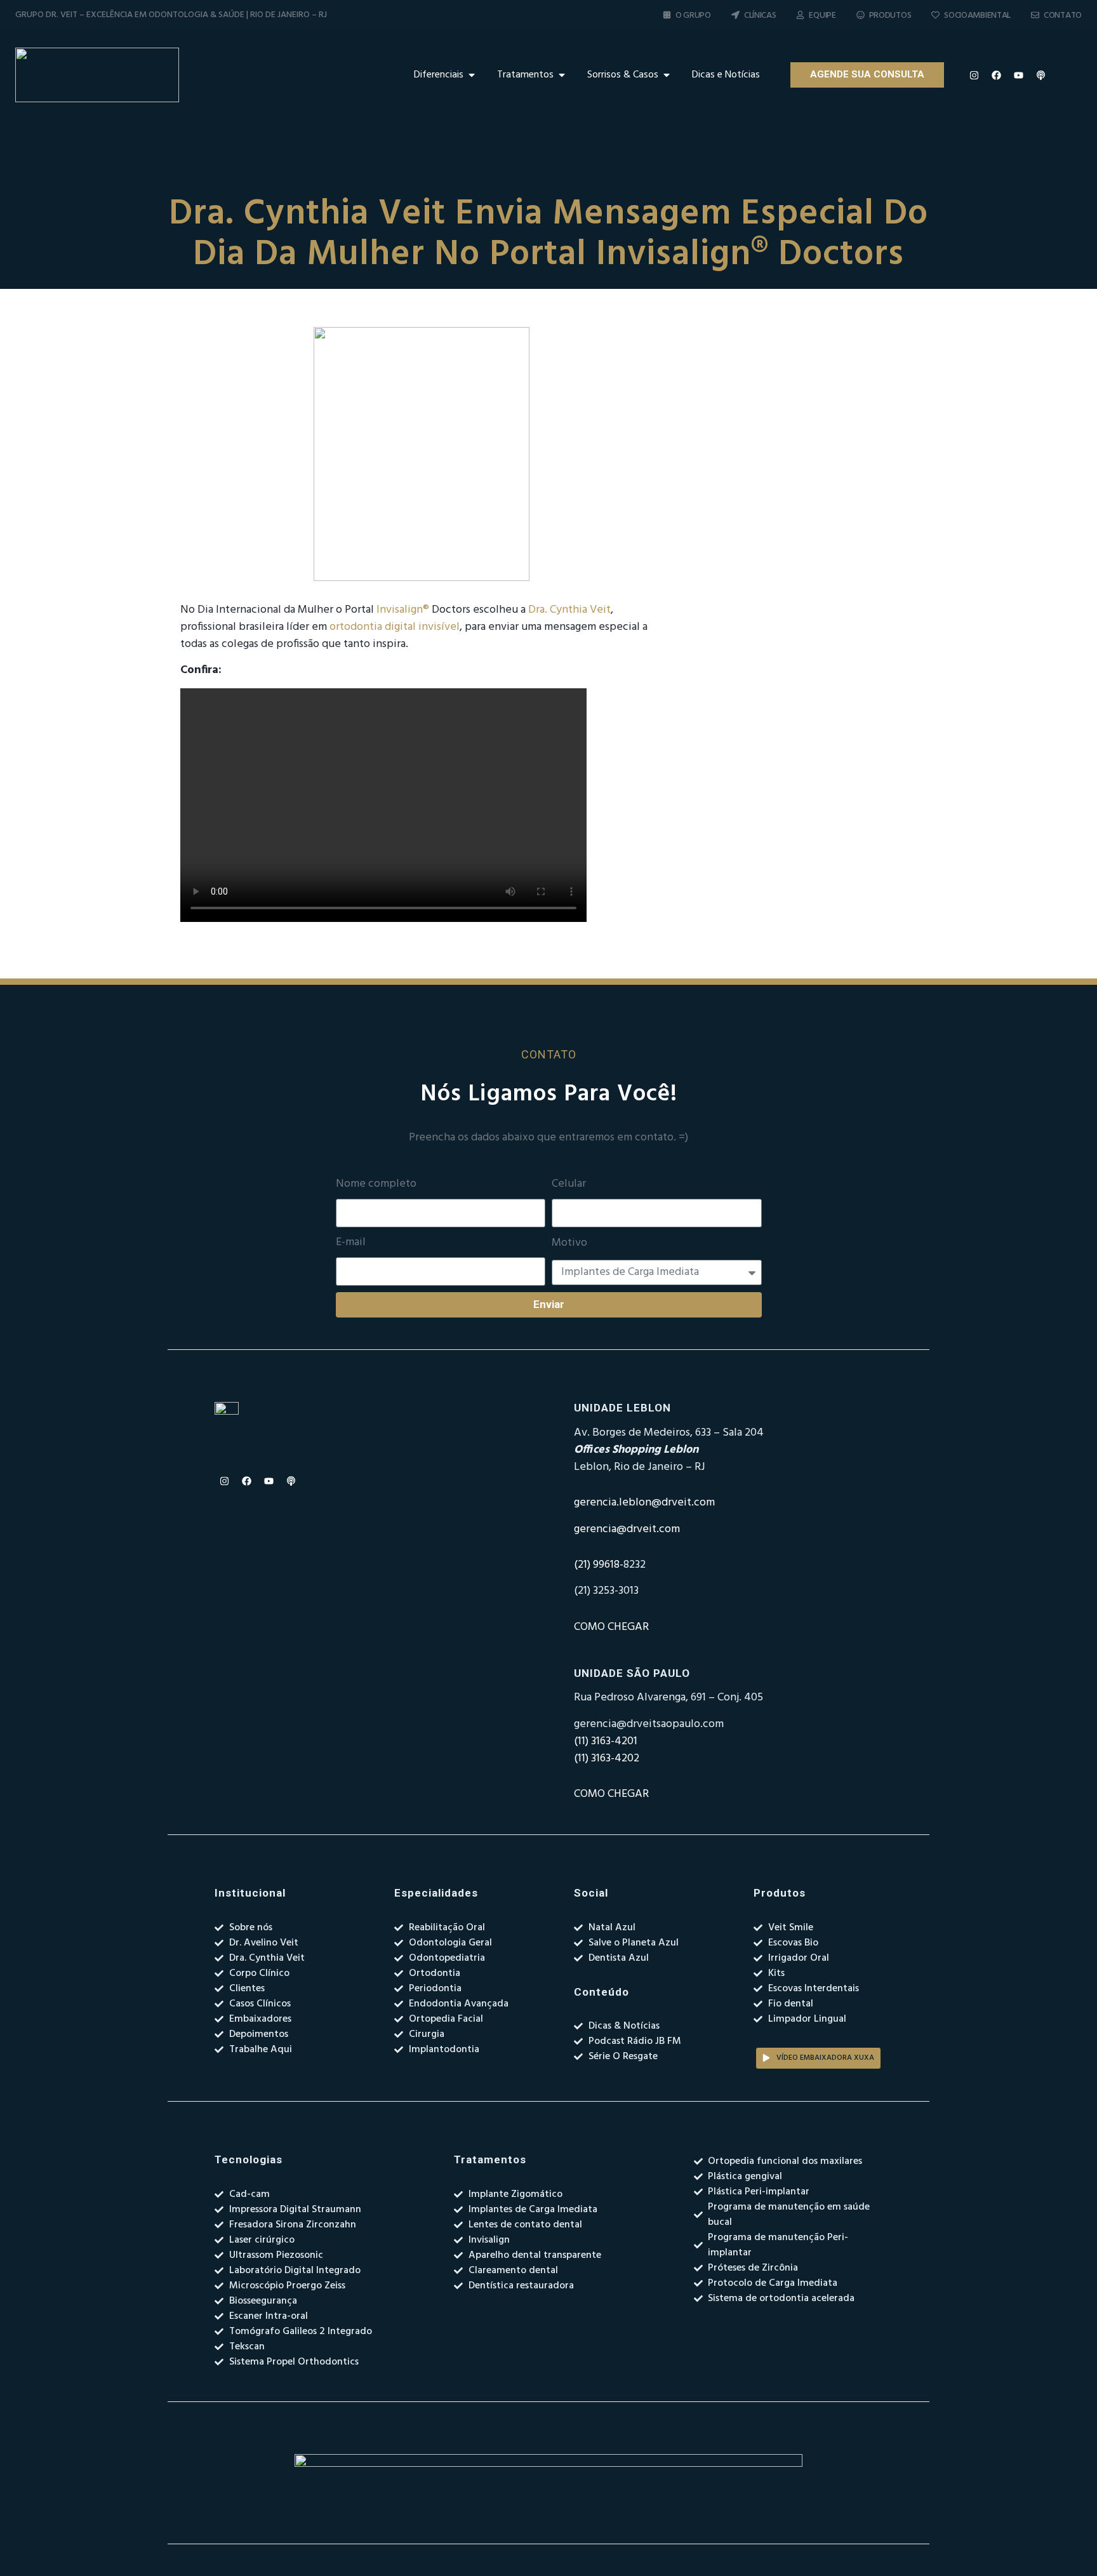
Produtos (890, 16)
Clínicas (760, 16)
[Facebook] (996, 75)
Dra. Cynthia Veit (569, 610)
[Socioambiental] (935, 15)
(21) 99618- (599, 1565)
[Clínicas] (735, 15)
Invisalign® (403, 610)
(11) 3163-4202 (607, 1758)
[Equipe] (800, 15)
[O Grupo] (667, 15)
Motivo (569, 1243)
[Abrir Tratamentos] (562, 75)
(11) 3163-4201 (606, 1741)
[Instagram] (974, 75)
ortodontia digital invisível (395, 627)
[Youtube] (1018, 75)
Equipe (822, 16)
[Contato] (1035, 15)
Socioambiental (977, 16)
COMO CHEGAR (611, 1627)
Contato (1063, 16)
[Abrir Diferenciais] (472, 75)
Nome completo (376, 1184)
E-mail (351, 1243)
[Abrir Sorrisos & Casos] (667, 75)
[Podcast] (1040, 75)
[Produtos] (861, 15)
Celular (569, 1184)
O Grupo (693, 16)
